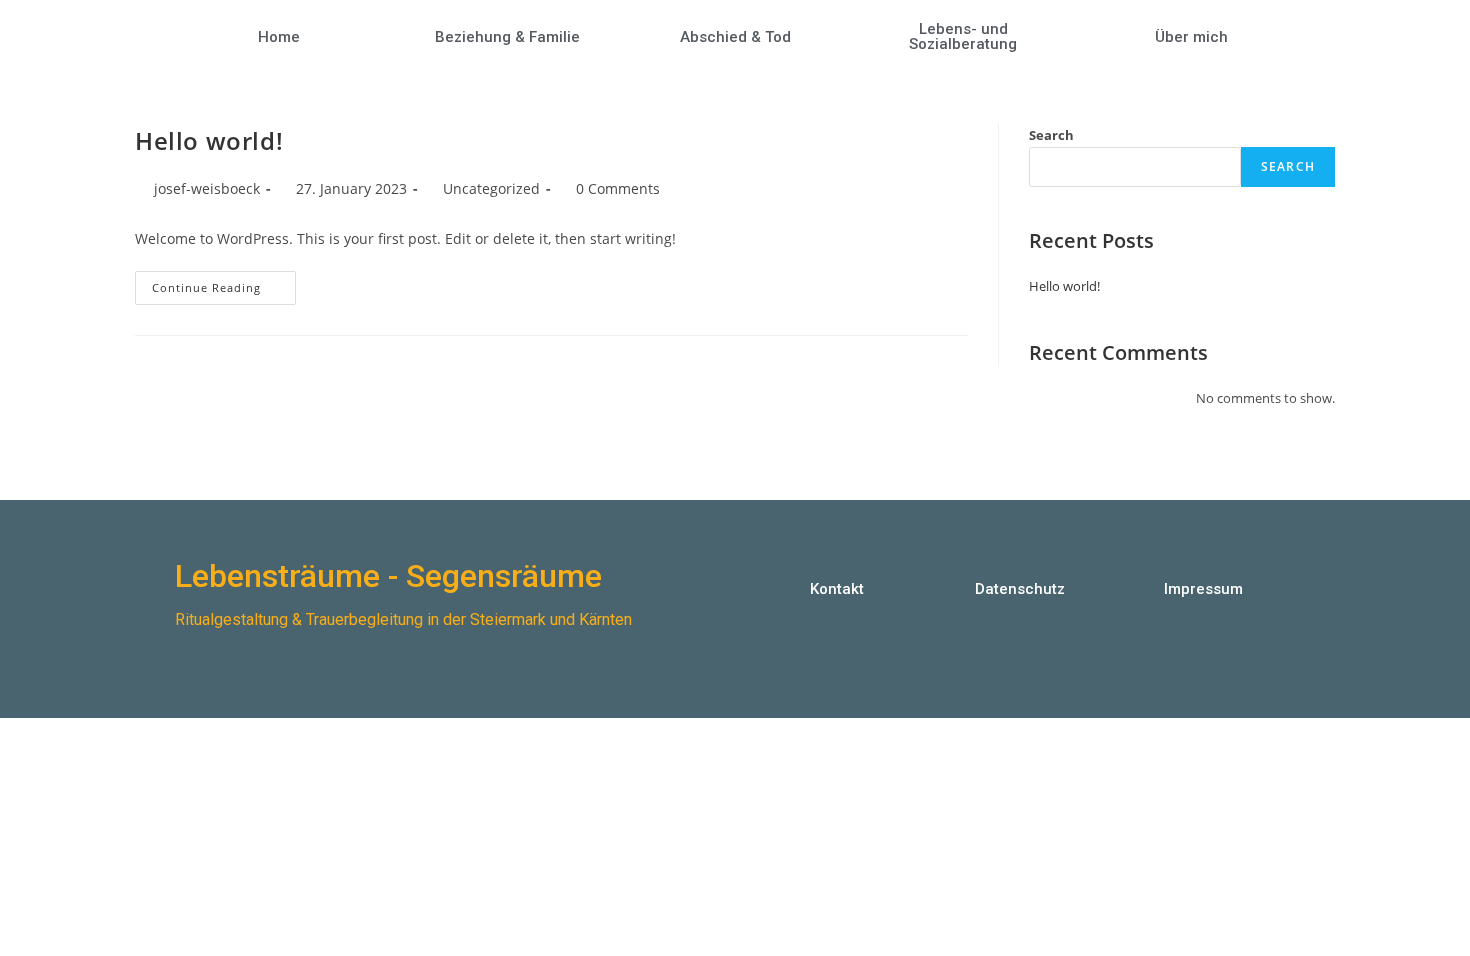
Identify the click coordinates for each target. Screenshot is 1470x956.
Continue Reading (224, 283)
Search (1051, 135)
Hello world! (209, 140)
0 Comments (618, 188)
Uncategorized (491, 188)
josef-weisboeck (207, 188)
